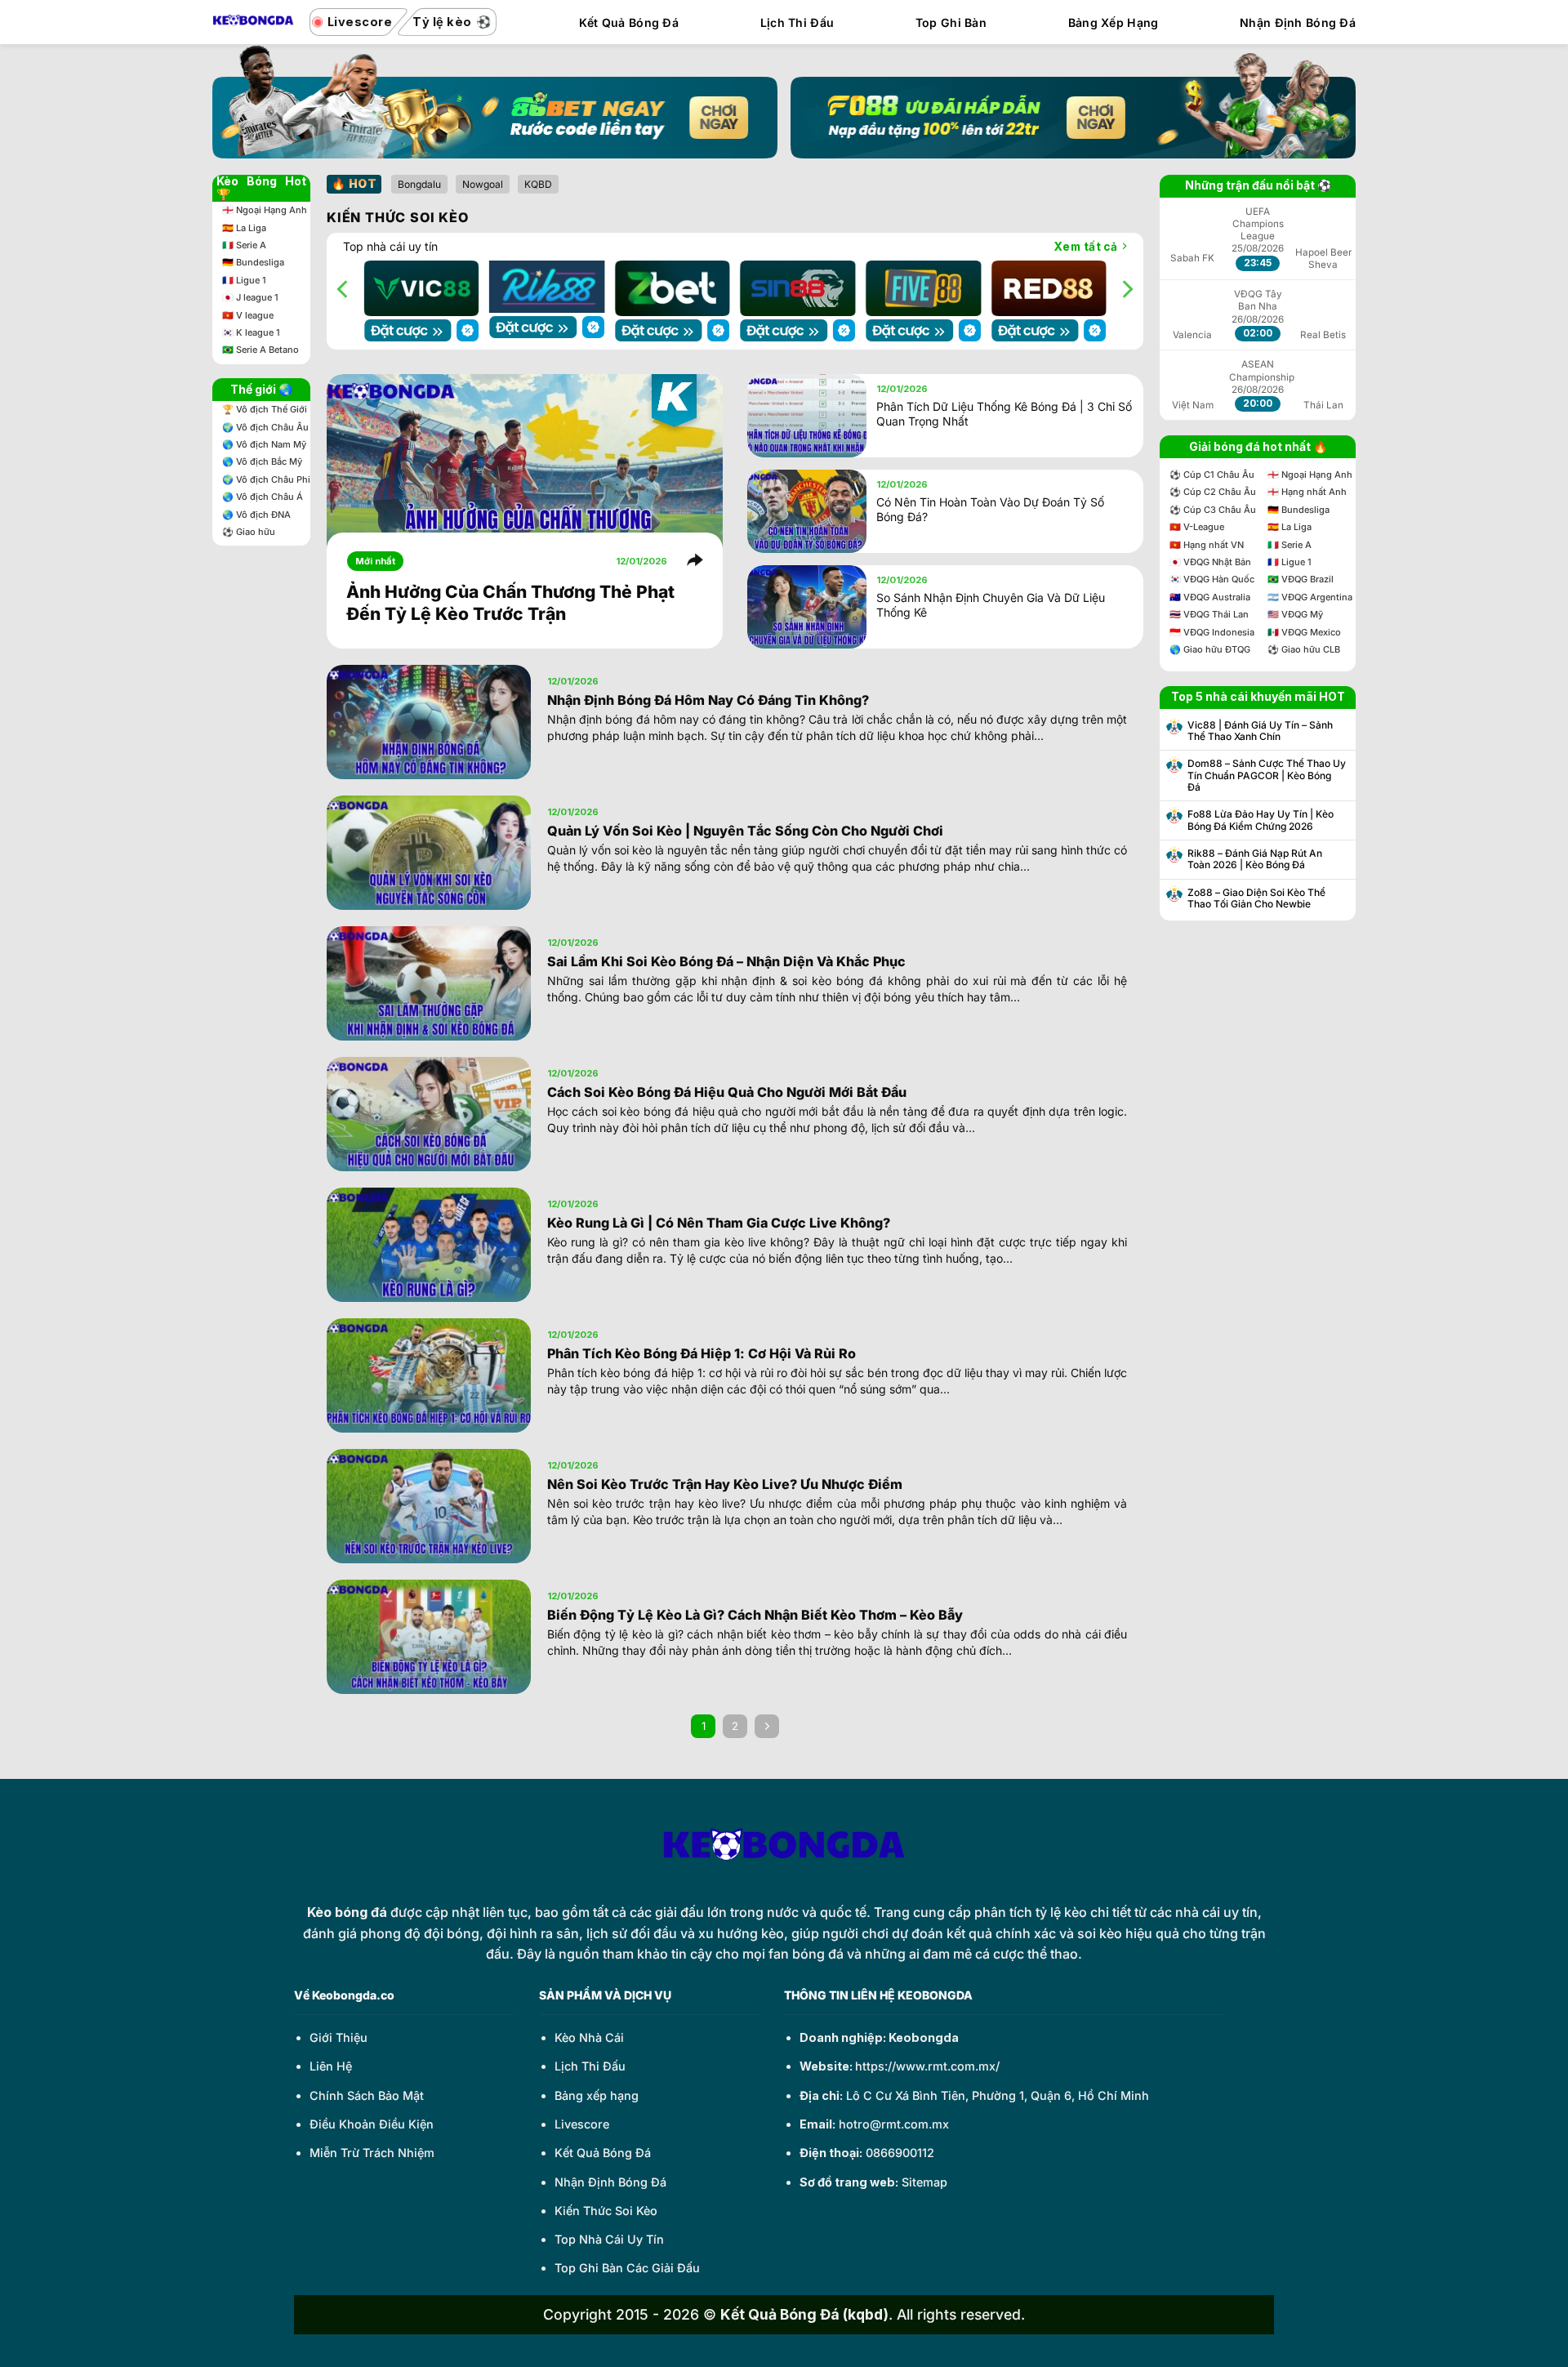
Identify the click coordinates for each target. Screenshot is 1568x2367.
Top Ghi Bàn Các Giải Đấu (627, 2264)
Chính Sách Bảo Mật (367, 2092)
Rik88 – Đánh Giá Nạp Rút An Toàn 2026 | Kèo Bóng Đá (1255, 859)
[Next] (1126, 288)
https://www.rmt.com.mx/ (927, 2063)
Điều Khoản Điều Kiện (372, 2121)
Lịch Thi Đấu (797, 22)
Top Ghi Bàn (951, 22)
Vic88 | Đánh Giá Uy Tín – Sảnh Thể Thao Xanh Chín (1260, 731)
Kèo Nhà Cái (589, 2034)
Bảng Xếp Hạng (1114, 22)
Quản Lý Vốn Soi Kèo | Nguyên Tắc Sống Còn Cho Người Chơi (745, 827)
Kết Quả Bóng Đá (629, 22)
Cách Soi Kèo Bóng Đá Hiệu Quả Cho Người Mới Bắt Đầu (727, 1089)
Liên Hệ (331, 2063)
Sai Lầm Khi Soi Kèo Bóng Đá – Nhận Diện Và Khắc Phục (726, 958)
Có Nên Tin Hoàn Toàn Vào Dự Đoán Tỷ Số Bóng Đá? (990, 506)
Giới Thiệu (339, 2034)
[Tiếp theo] (766, 1723)
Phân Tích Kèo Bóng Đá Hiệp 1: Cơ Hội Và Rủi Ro (702, 1350)
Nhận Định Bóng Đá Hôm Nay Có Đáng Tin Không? (708, 697)
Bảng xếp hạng (597, 2092)
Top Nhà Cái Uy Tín (609, 2236)
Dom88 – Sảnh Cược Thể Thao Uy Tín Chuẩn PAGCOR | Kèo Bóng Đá (1267, 776)
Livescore (582, 2121)
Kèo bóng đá (347, 1909)
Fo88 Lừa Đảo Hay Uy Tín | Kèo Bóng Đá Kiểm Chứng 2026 (1261, 820)
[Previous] (344, 288)
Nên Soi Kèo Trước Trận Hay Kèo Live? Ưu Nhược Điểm (725, 1481)
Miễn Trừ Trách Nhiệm (372, 2149)
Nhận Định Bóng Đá (1298, 22)
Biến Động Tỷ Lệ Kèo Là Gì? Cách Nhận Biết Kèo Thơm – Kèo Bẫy (755, 1611)
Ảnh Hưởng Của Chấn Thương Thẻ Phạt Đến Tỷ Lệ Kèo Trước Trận (510, 600)
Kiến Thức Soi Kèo (606, 2207)
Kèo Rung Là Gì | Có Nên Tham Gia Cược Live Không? (719, 1219)
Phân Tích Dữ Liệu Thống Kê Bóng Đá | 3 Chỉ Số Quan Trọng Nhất (1004, 410)
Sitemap (924, 2178)
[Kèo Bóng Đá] (253, 22)
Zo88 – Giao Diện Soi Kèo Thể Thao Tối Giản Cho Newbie (1256, 898)
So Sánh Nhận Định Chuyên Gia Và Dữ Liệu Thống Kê (991, 601)
